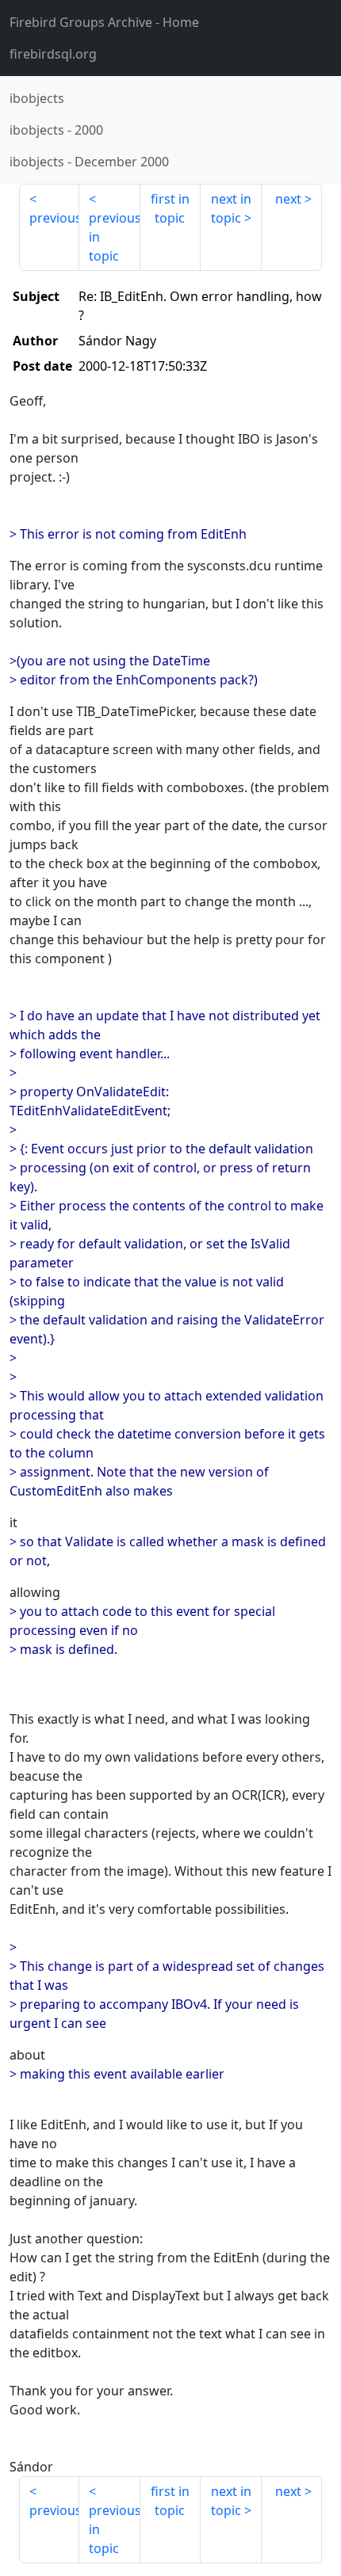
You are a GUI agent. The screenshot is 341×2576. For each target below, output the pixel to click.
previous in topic (114, 237)
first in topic (170, 208)
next (288, 199)
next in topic (231, 208)
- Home (104, 22)
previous (54, 218)
